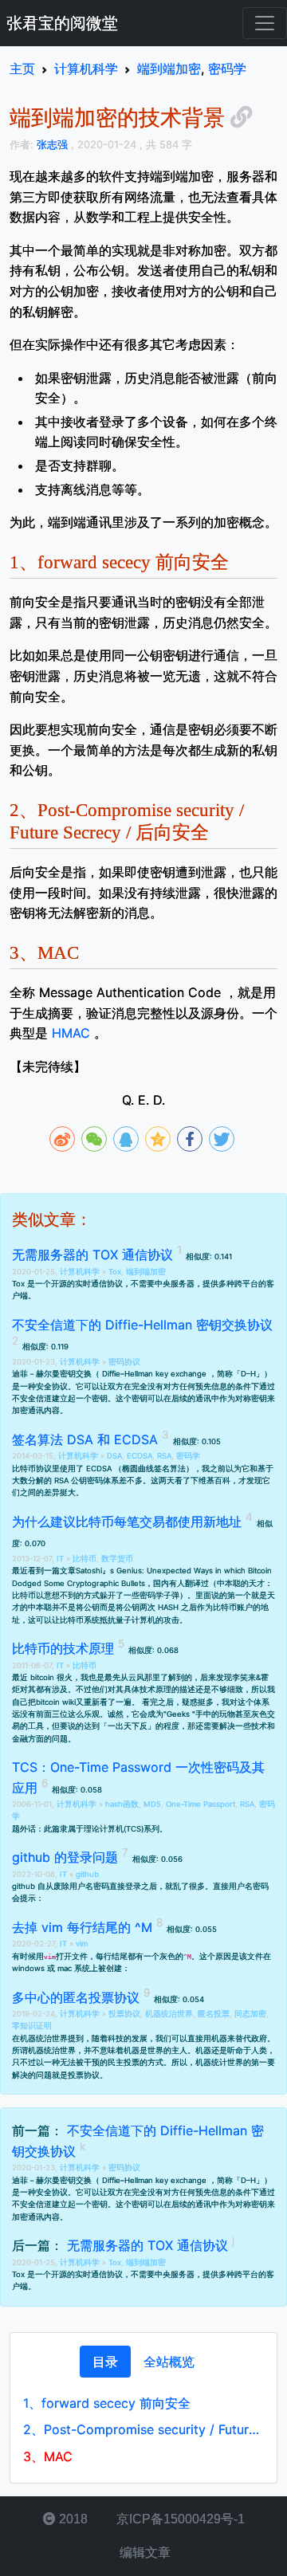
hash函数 (122, 1804)
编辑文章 (143, 2552)
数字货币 (117, 1559)
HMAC (71, 1033)
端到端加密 (146, 1272)
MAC (48, 2456)
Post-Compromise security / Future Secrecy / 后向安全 (143, 2429)
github (87, 1874)
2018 (72, 2519)
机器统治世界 (169, 2014)
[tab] (105, 2362)
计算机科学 (81, 1272)
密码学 (188, 1456)
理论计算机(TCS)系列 (122, 1829)
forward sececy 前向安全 (107, 2403)
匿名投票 (214, 2014)
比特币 (85, 1559)
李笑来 (244, 1677)
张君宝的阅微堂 (62, 23)
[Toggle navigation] (265, 23)
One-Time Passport (201, 1804)
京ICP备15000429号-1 (179, 2519)
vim (82, 1944)
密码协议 (124, 1362)
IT (61, 1559)
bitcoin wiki (56, 1702)
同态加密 (250, 2014)
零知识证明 (32, 2026)
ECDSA (140, 1456)
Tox (115, 1272)
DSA (114, 1456)
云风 (136, 1677)
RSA (164, 1456)
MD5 (152, 1804)
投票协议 (124, 2014)
